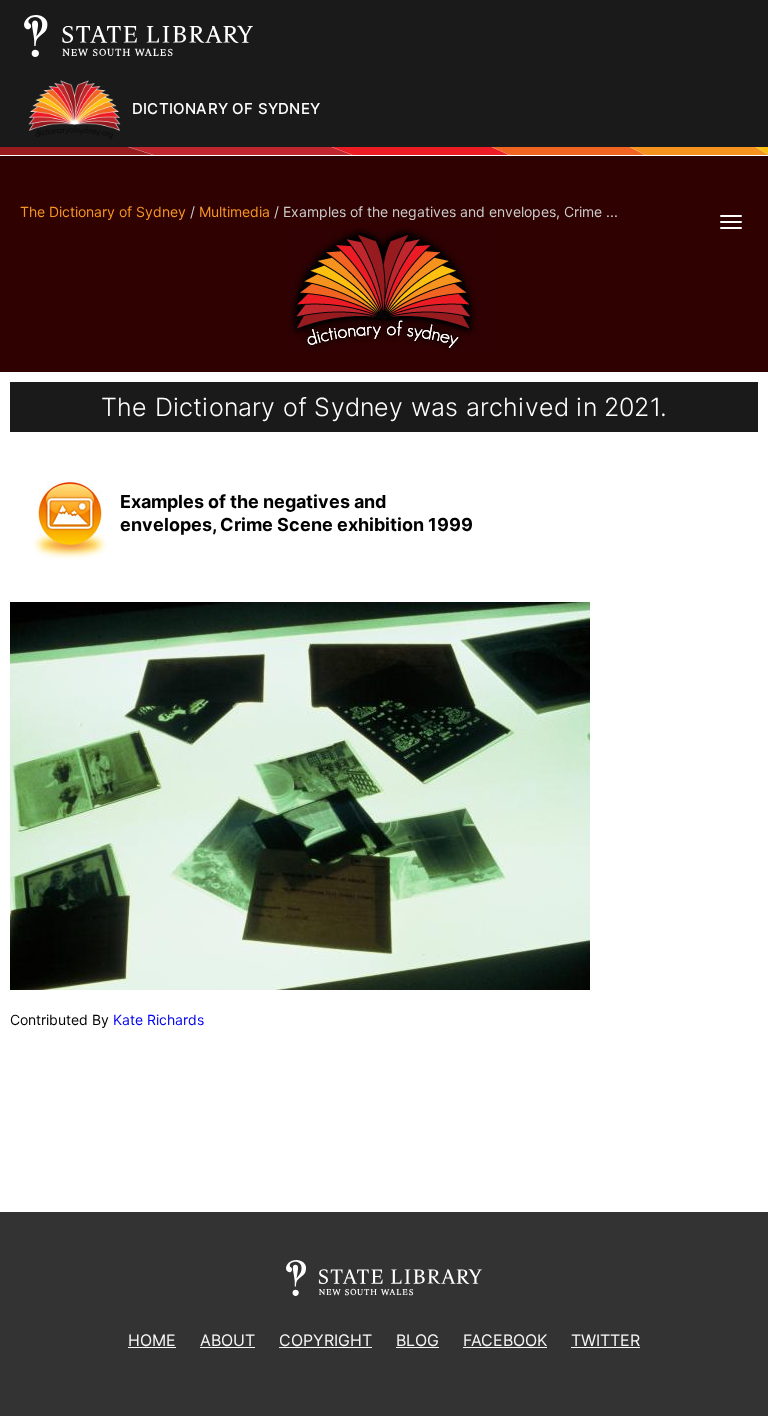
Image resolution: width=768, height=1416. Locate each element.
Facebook (505, 1340)
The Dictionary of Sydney (103, 211)
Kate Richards (158, 1019)
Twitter (605, 1340)
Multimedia (234, 211)
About (227, 1340)
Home (152, 1340)
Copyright (325, 1340)
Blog (417, 1340)
